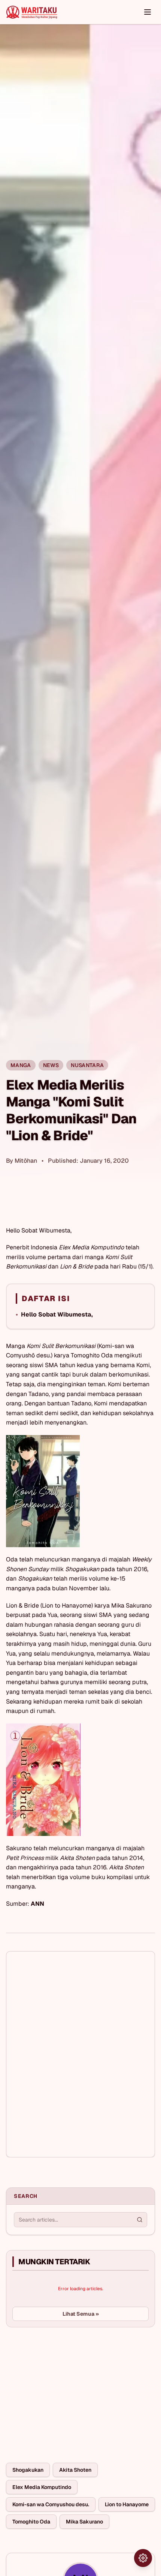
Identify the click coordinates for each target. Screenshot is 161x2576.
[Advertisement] (62, 2389)
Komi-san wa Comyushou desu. (51, 2504)
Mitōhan (26, 1161)
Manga (21, 1065)
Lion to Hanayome (127, 2504)
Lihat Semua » (81, 2314)
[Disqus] (80, 2054)
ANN (37, 1904)
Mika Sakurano (84, 2522)
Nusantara (87, 1065)
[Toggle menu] (148, 12)
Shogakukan (28, 2470)
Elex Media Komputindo (42, 2487)
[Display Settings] (143, 2558)
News (51, 1065)
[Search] (140, 2220)
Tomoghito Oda (31, 2522)
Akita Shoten (75, 2470)
